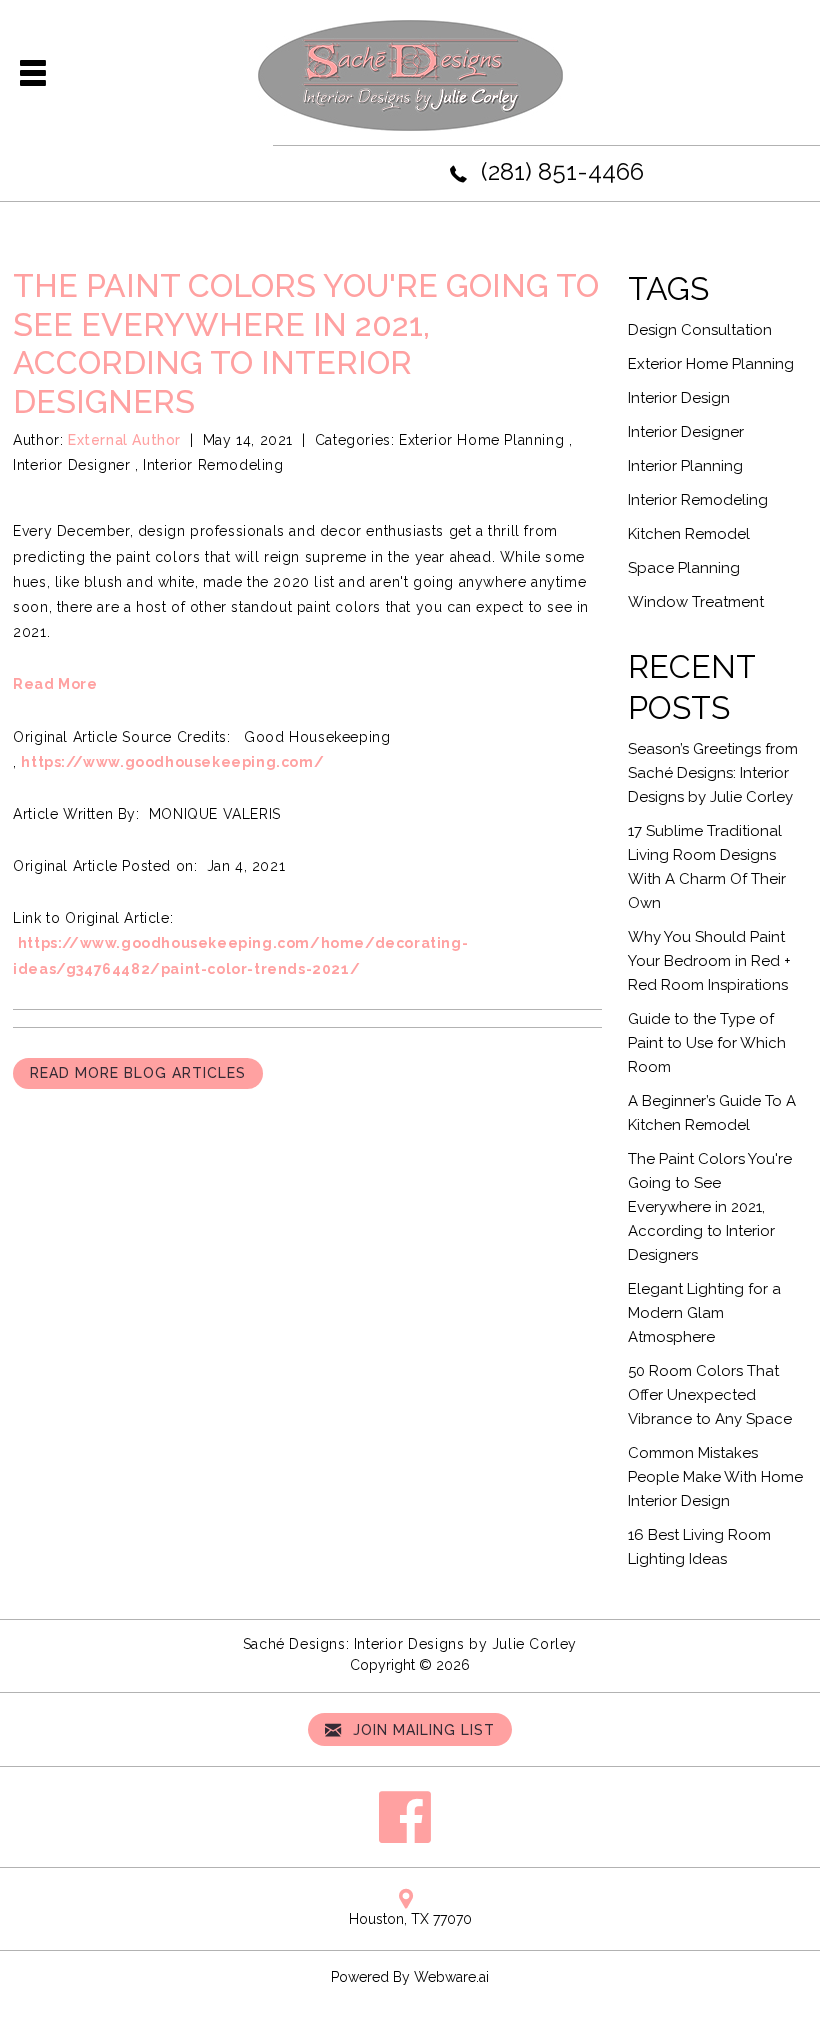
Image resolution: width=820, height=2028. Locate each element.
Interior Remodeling (213, 465)
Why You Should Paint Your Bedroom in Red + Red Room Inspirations (709, 961)
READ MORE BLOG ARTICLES (138, 1073)
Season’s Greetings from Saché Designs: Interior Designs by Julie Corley (713, 773)
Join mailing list (421, 1730)
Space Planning (684, 568)
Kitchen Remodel (689, 534)
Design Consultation (700, 330)
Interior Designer (71, 465)
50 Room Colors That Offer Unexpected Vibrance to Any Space (710, 1395)
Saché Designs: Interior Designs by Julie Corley (410, 1644)
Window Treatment (696, 602)
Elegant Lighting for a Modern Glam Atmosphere (704, 1313)
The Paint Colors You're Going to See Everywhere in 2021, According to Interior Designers (710, 1207)
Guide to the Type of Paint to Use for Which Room (707, 1043)
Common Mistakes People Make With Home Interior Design (715, 1477)
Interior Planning (685, 466)
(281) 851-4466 (562, 171)
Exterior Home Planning (481, 440)
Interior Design (679, 398)
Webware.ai (451, 1977)
